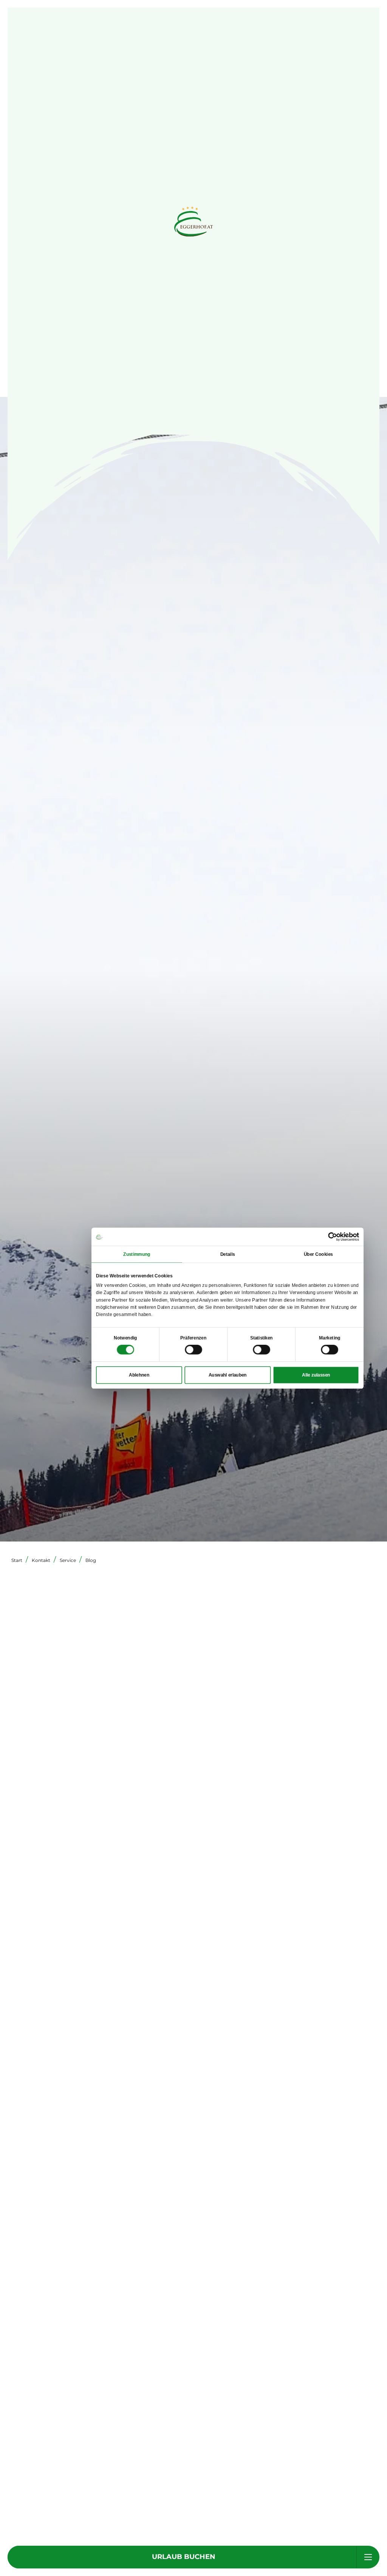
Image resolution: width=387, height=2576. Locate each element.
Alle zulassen (316, 1375)
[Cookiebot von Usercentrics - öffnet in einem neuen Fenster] (333, 1237)
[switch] (193, 1350)
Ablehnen (139, 1375)
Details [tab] (228, 1254)
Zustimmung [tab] (137, 1254)
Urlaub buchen (184, 2557)
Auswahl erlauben (228, 1375)
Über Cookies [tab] (318, 1254)
